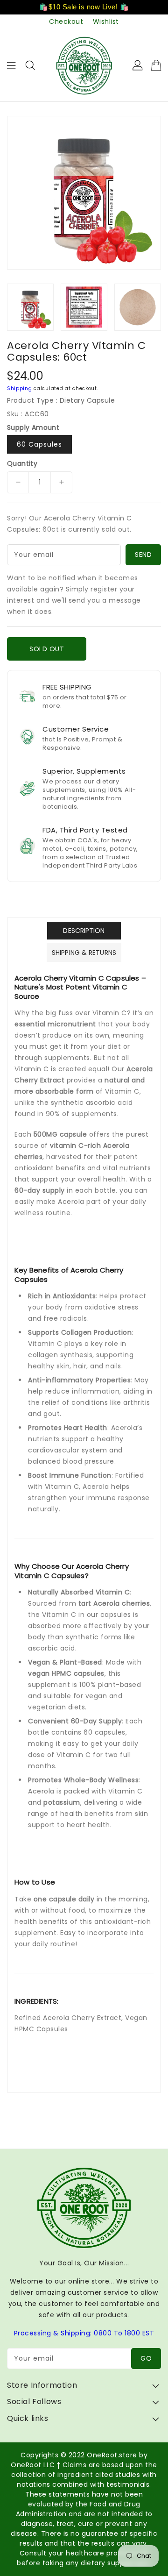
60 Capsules (39, 444)
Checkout (66, 21)
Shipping (20, 388)
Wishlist (106, 21)
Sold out (47, 649)
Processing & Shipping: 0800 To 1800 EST (84, 2333)
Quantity (22, 463)
